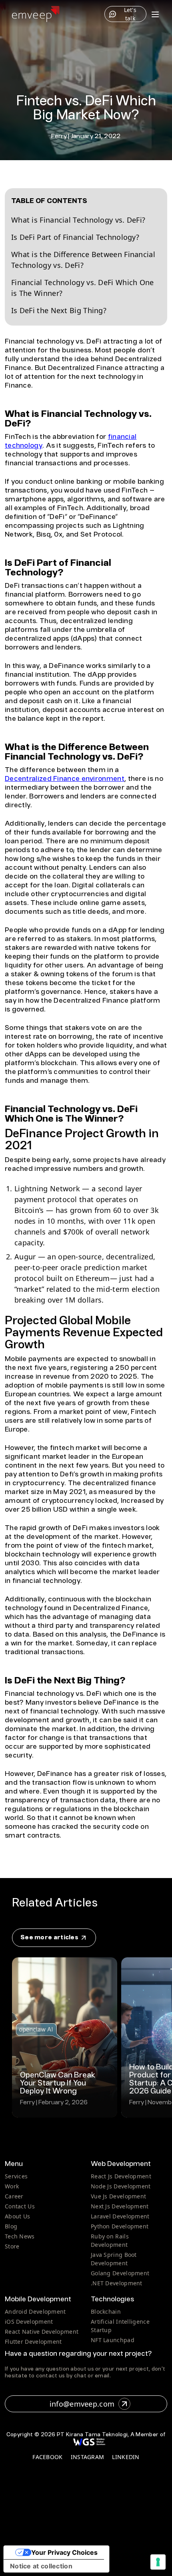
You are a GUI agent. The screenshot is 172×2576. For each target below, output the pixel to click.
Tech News (20, 2236)
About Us (17, 2216)
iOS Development (29, 2322)
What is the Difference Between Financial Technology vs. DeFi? (83, 260)
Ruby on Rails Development (110, 2240)
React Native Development (42, 2332)
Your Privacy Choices (64, 2552)
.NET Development (117, 2283)
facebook (47, 2457)
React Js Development (121, 2176)
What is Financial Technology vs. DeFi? (78, 220)
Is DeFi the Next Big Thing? (59, 310)
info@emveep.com (82, 2404)
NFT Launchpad (113, 2340)
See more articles (50, 1938)
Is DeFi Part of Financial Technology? (75, 237)
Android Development (35, 2312)
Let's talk (130, 14)
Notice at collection (41, 2566)
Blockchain (106, 2312)
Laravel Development (120, 2216)
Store (12, 2246)
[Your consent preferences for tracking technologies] (158, 2562)
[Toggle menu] (155, 14)
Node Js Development (121, 2186)
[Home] (36, 14)
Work (12, 2186)
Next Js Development (120, 2206)
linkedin (126, 2457)
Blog (11, 2226)
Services (16, 2176)
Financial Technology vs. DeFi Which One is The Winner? (83, 288)
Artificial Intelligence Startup (120, 2326)
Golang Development (120, 2273)
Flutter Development (33, 2342)
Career (14, 2196)
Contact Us (20, 2206)
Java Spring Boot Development (114, 2259)
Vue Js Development (118, 2196)
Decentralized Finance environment (65, 779)
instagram (88, 2457)
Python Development (120, 2226)
